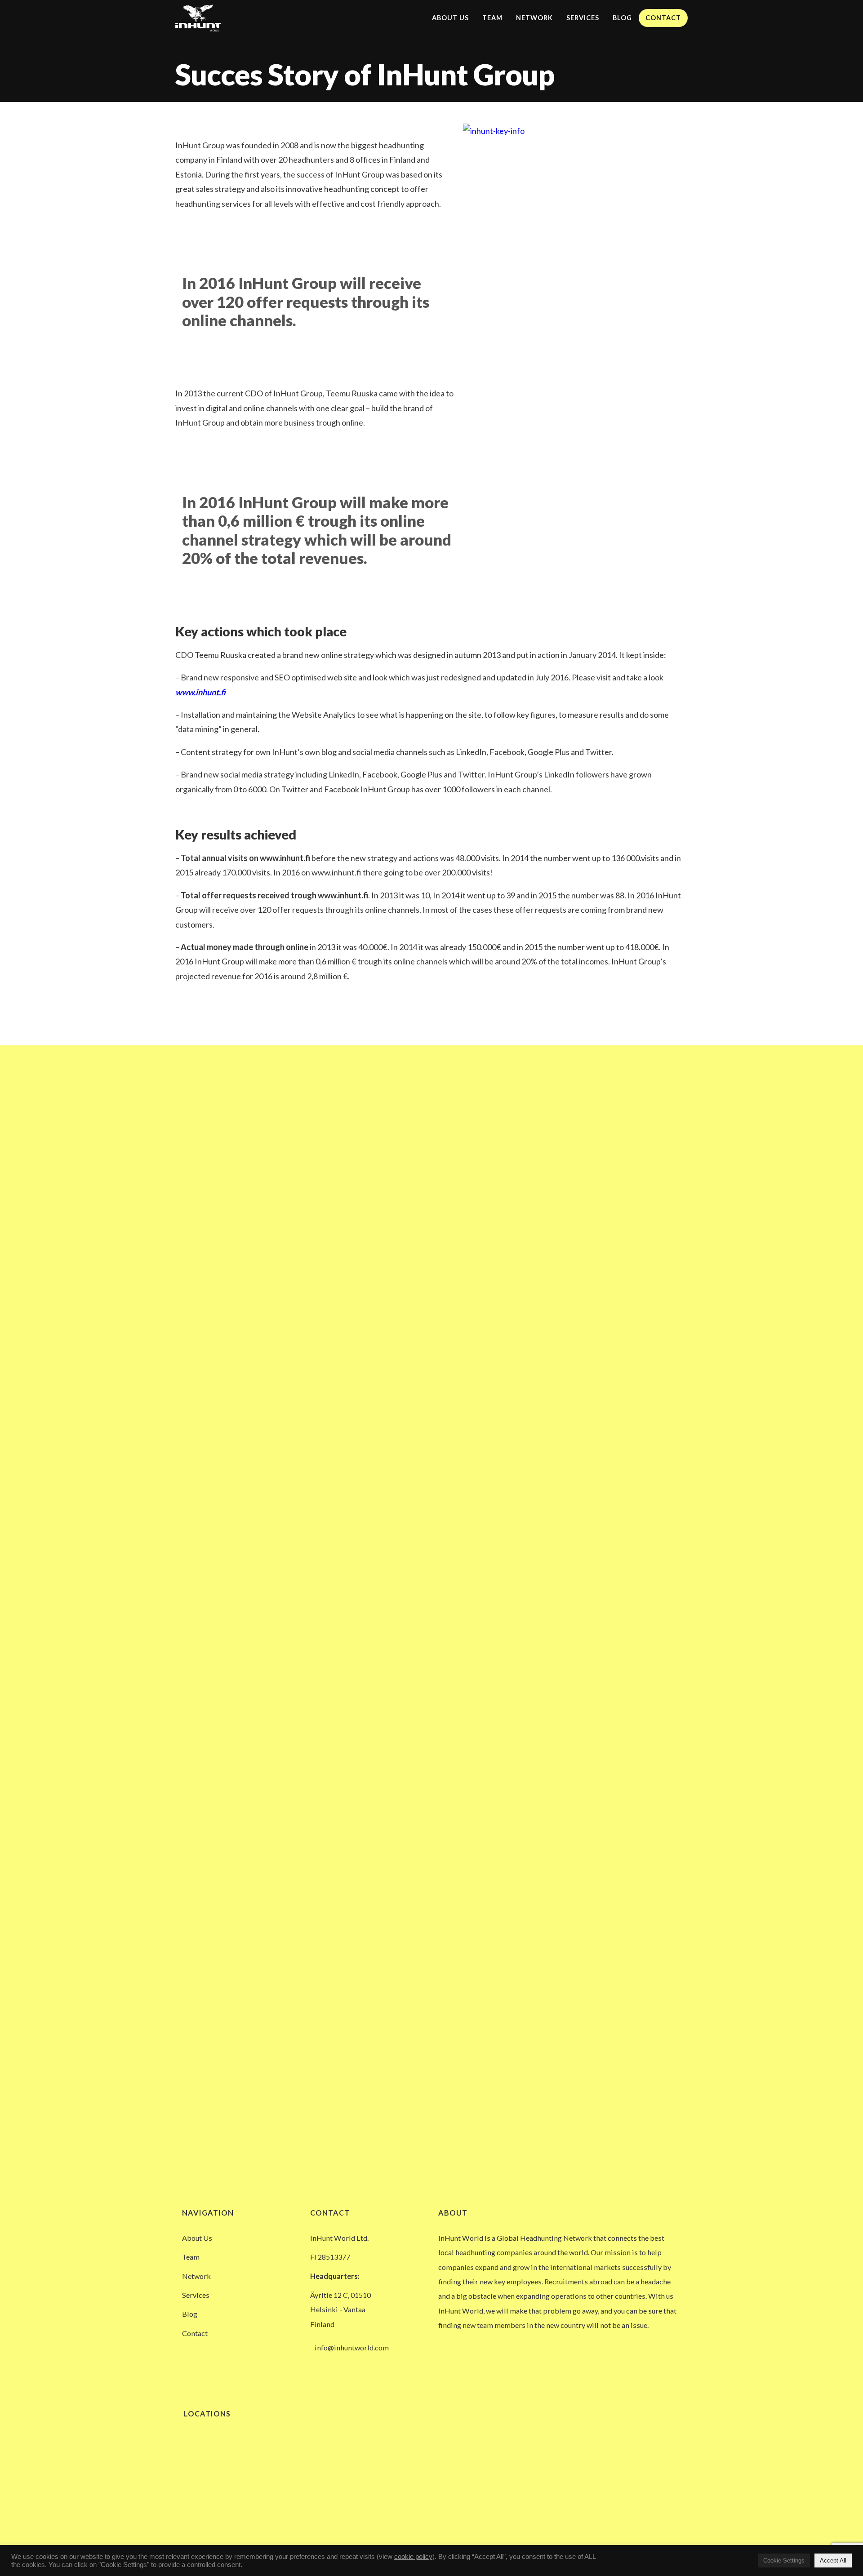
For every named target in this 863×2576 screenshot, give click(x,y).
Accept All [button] (833, 2560)
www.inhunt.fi (200, 692)
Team (492, 18)
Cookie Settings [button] (784, 2560)
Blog (622, 18)
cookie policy (413, 2557)
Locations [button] (206, 2414)
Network (534, 18)
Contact (663, 18)
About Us (450, 18)
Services (583, 18)
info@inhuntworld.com (352, 2347)
